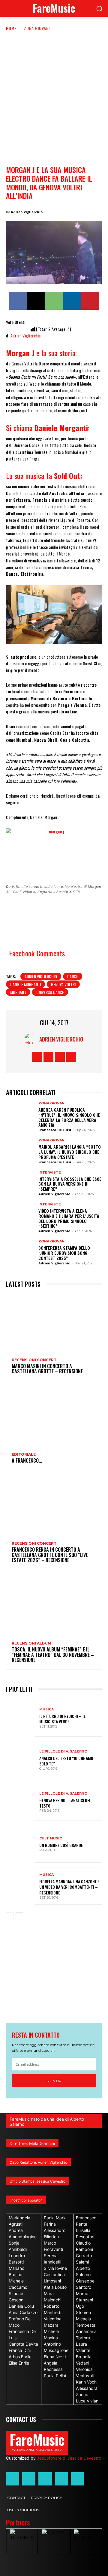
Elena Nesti (55, 2357)
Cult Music (51, 1838)
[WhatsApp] (54, 301)
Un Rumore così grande (61, 1845)
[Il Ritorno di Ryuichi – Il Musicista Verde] (20, 1718)
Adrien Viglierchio (27, 212)
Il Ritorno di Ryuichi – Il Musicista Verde (62, 1719)
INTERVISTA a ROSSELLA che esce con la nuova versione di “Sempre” (70, 1184)
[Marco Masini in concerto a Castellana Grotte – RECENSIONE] (54, 1323)
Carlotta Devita (23, 2344)
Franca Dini (20, 2350)
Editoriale (24, 1454)
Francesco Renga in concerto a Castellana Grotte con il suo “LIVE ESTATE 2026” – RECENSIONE (50, 1555)
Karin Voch (86, 2382)
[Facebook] (18, 301)
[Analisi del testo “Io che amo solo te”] (20, 1760)
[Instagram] (48, 1057)
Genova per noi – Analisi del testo (65, 1803)
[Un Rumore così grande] (20, 1844)
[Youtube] (71, 1057)
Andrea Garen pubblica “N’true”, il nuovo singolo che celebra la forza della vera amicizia (69, 1117)
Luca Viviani (88, 2401)
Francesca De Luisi (55, 1130)
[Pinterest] (90, 301)
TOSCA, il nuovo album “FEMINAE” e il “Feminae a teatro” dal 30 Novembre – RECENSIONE (53, 1655)
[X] (36, 301)
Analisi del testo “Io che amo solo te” (66, 1761)
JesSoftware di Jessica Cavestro (69, 2458)
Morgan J (18, 992)
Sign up (54, 2081)
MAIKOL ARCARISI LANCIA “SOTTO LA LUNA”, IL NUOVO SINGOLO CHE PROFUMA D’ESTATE (70, 1152)
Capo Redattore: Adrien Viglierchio (38, 2162)
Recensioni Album (31, 1643)
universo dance (50, 992)
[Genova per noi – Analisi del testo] (20, 1802)
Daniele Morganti (25, 984)
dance (73, 976)
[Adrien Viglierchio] (32, 1039)
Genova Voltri (63, 984)
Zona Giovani (37, 28)
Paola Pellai (55, 2376)
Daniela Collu (21, 2306)
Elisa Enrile (19, 2363)
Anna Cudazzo (23, 2312)
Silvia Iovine (55, 2268)
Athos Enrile (20, 2357)
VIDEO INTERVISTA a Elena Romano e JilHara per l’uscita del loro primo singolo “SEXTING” (69, 1218)
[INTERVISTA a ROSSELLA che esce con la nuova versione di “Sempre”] (20, 1182)
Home (11, 28)
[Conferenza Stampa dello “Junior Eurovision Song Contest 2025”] (20, 1251)
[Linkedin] (72, 301)
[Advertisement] (54, 89)
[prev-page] (10, 1916)
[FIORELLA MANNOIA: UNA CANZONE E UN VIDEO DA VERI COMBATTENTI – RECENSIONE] (20, 1886)
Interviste (50, 1173)
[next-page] (19, 1916)
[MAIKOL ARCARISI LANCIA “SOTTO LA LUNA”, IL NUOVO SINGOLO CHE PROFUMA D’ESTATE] (20, 1150)
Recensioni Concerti (35, 1360)
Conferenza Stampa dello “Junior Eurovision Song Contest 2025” (64, 1253)
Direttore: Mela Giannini (32, 2143)
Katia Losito (55, 2287)
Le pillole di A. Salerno (63, 1751)
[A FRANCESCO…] (54, 1417)
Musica (46, 1709)
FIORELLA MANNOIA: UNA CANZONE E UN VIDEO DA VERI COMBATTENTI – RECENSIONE (69, 1887)
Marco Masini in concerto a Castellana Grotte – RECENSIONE (47, 1369)
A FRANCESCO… (27, 1460)
